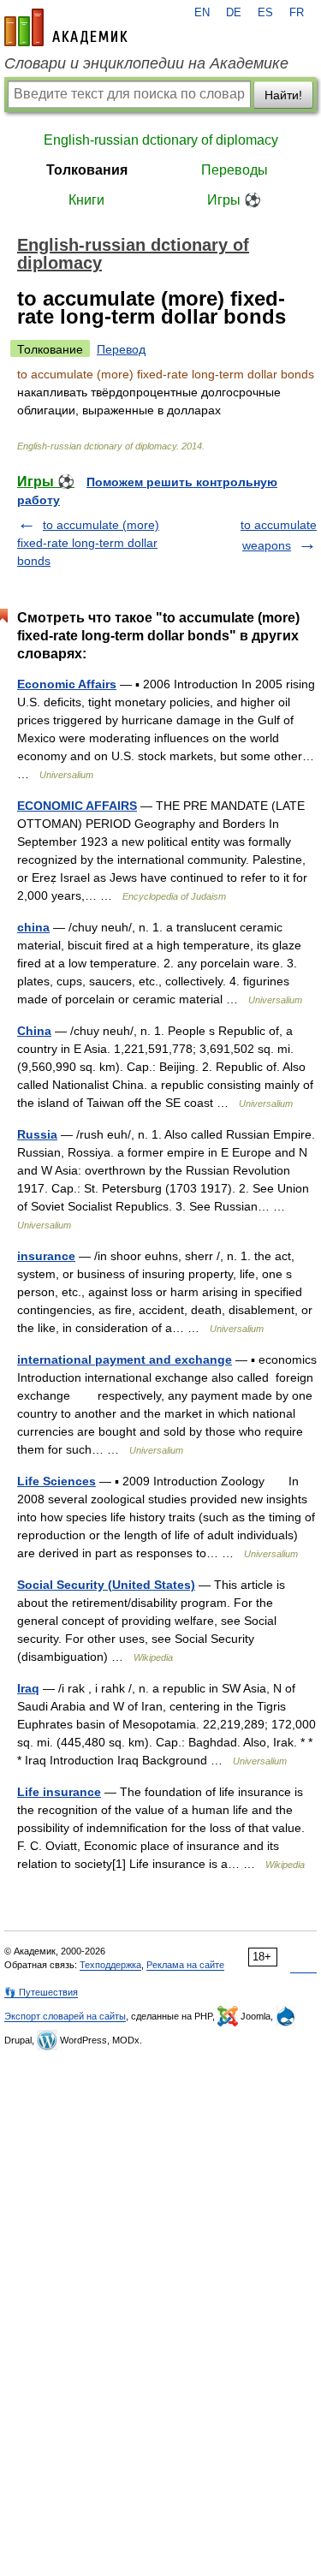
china (33, 927)
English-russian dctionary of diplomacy (161, 140)
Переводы (235, 170)
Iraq (28, 1688)
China (34, 1031)
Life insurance (59, 1792)
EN (202, 13)
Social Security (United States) (106, 1585)
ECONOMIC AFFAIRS (77, 806)
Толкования (87, 170)
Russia (37, 1134)
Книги (86, 200)
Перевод (121, 349)
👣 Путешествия (41, 1992)
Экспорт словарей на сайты (65, 2016)
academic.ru (66, 27)
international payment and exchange (125, 1359)
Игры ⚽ (234, 200)
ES (265, 13)
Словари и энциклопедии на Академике (146, 63)
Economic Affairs (67, 684)
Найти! (283, 95)
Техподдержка (110, 1965)
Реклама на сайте (185, 1965)
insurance (46, 1256)
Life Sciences (56, 1481)
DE (234, 13)
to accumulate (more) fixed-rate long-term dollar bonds (88, 543)
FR (297, 13)
